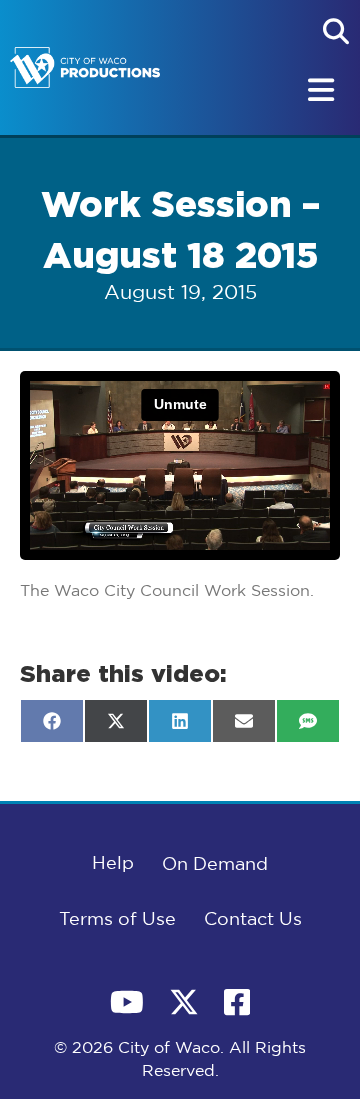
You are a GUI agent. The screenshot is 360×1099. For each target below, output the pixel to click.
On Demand (215, 865)
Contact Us (253, 920)
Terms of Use (117, 920)
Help (113, 864)
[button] (336, 31)
